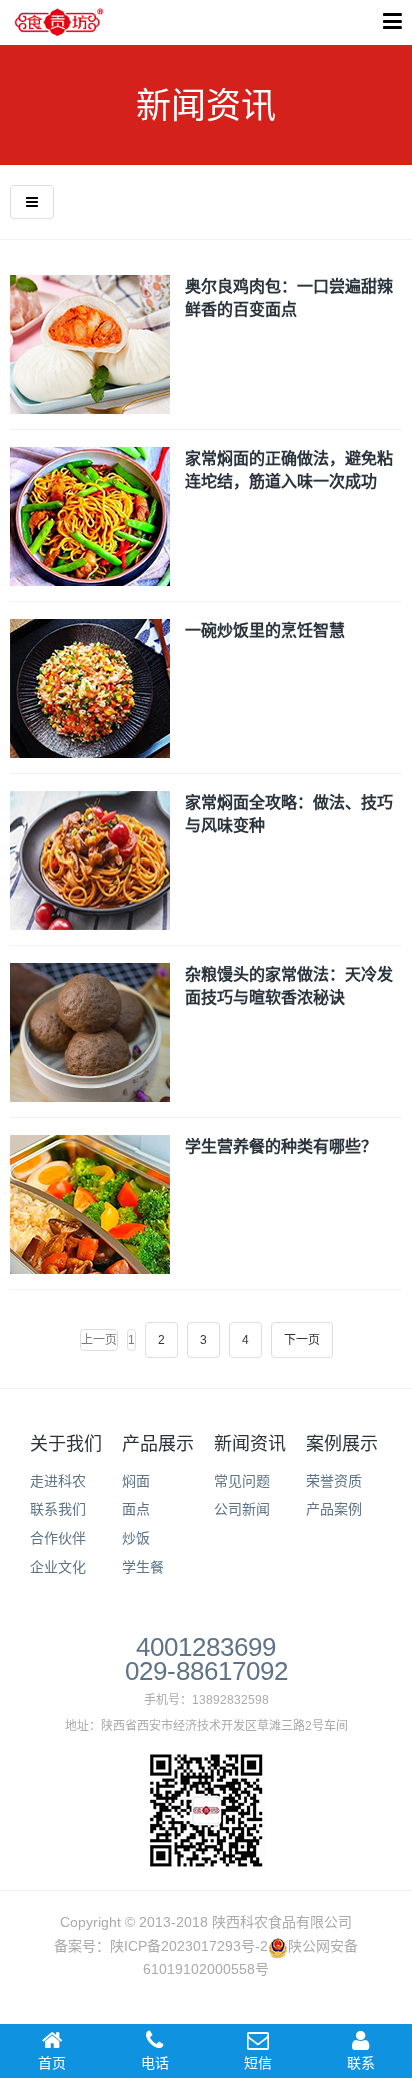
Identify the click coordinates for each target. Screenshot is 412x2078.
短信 (258, 2063)
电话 (155, 2063)
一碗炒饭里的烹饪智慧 (265, 630)
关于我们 (66, 1444)
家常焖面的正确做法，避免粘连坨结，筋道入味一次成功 (289, 469)
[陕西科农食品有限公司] (59, 22)
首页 (52, 2063)
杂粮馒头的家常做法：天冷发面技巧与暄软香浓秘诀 (289, 985)
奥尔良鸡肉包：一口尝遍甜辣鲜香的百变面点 (289, 297)
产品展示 (158, 1444)
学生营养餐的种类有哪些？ (281, 1146)
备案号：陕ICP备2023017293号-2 (161, 1946)
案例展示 (342, 1444)
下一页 (302, 1340)
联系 (361, 2063)
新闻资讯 (250, 1444)
